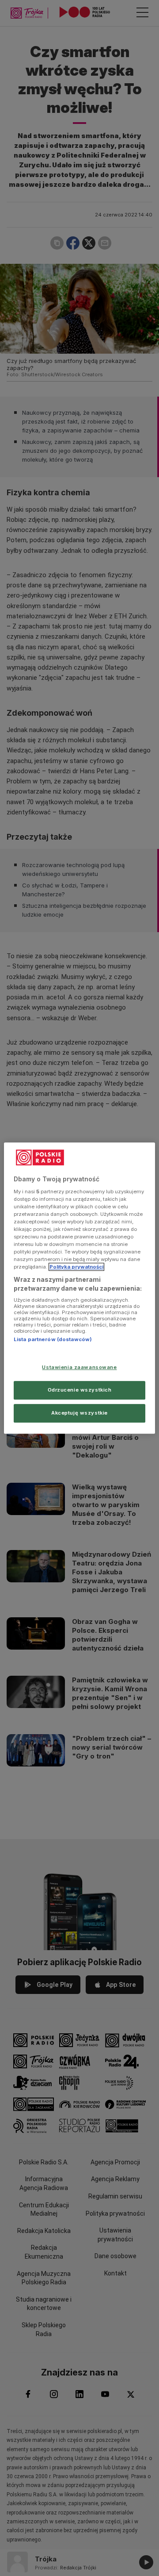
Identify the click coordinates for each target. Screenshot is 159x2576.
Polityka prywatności (76, 1267)
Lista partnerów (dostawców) (53, 1340)
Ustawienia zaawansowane (79, 1367)
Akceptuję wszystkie (79, 1413)
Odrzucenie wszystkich (80, 1390)
